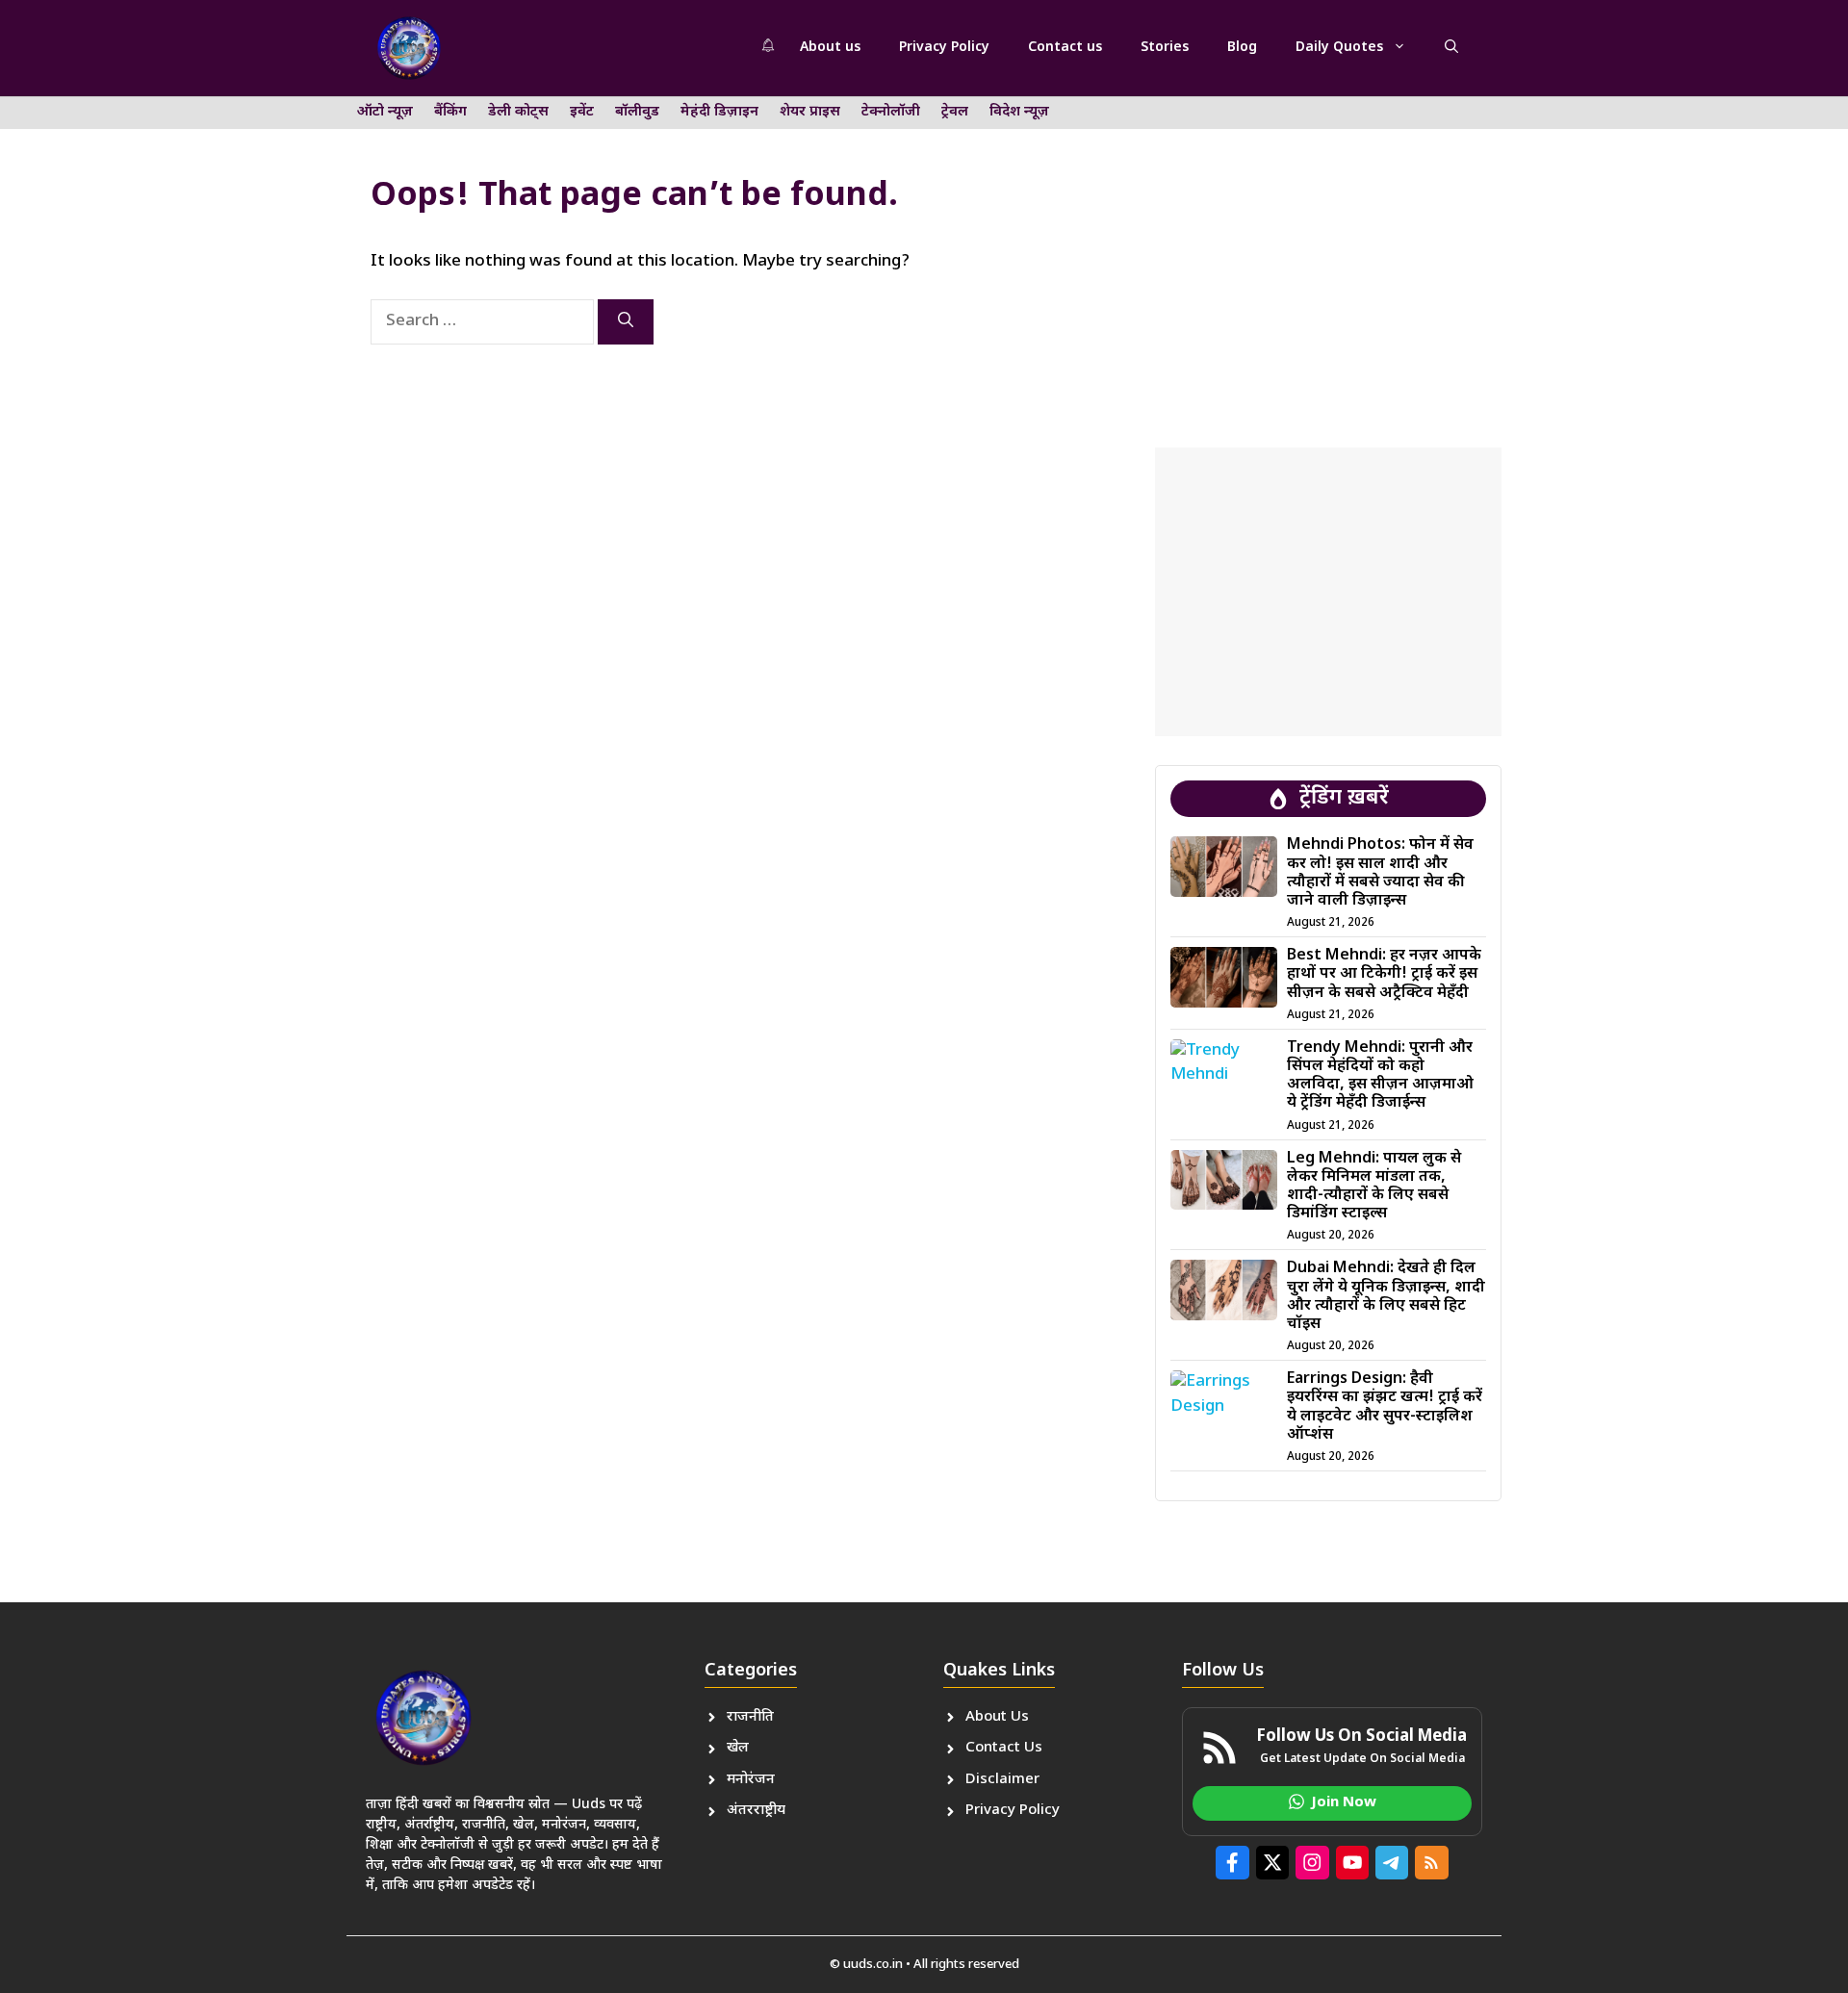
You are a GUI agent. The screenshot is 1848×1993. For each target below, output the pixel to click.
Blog (1242, 48)
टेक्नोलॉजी (891, 112)
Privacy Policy (944, 48)
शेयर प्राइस (810, 112)
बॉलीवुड (637, 112)
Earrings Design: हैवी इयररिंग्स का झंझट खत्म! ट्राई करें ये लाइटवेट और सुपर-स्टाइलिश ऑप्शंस (1385, 1407)
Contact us (1065, 48)
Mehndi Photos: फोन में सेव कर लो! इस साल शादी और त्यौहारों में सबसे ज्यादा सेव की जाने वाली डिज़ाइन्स (1380, 873)
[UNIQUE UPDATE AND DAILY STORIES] (409, 48)
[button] (1451, 48)
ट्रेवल (955, 112)
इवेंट (582, 112)
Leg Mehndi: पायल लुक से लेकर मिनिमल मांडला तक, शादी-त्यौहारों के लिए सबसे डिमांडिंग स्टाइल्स (1374, 1187)
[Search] (626, 322)
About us (830, 48)
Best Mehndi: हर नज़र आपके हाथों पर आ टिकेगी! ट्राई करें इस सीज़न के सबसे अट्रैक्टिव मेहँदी (1384, 974)
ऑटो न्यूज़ (385, 112)
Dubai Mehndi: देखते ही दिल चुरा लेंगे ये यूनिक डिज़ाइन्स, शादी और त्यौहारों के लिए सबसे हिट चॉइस (1386, 1297)
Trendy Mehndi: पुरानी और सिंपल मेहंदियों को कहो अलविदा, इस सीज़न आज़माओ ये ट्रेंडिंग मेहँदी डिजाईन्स (1380, 1076)
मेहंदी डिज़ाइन (719, 112)
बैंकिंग (450, 112)
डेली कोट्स (518, 112)
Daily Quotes (1339, 48)
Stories (1165, 48)
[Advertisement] (1328, 255)
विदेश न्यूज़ (1019, 112)
